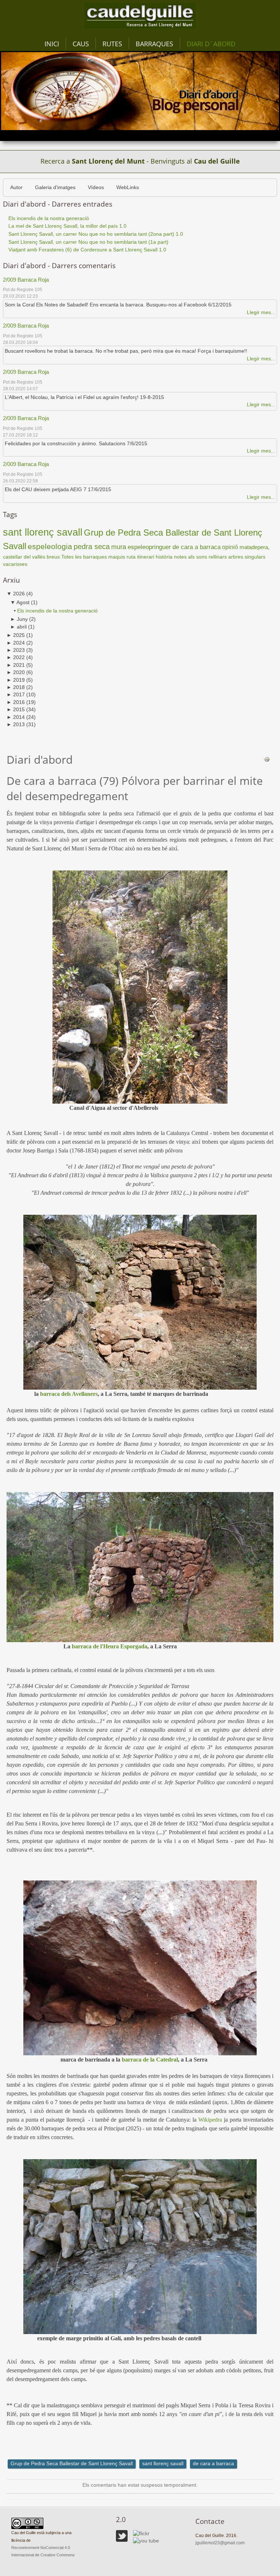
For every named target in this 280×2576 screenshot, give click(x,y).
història (164, 557)
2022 (16, 657)
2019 (16, 680)
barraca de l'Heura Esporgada (110, 1646)
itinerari (146, 557)
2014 (16, 717)
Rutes (112, 44)
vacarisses (15, 564)
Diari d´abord (211, 44)
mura (119, 547)
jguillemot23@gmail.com (220, 2543)
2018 (16, 687)
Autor (16, 187)
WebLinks (128, 187)
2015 (16, 710)
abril (18, 627)
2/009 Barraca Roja (26, 280)
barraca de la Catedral (150, 2060)
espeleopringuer (149, 547)
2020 (16, 672)
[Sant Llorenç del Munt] (140, 15)
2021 (16, 665)
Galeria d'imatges (55, 187)
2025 (16, 635)
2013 (16, 725)
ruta (131, 557)
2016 (16, 702)
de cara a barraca (197, 547)
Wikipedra (210, 2120)
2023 (16, 650)
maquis (117, 557)
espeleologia (50, 547)
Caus (81, 44)
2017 (16, 695)
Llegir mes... (261, 312)
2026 (16, 594)
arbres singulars (247, 557)
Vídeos (96, 187)
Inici (52, 44)
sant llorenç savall (43, 532)
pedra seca (92, 547)
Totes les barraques (84, 557)
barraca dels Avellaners (69, 1394)
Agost (20, 602)
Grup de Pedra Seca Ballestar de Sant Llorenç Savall (72, 2464)
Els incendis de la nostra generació (57, 611)
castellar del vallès (24, 557)
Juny (19, 619)
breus (53, 557)
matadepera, (254, 547)
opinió (230, 547)
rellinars (218, 557)
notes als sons (190, 557)
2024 (16, 643)
